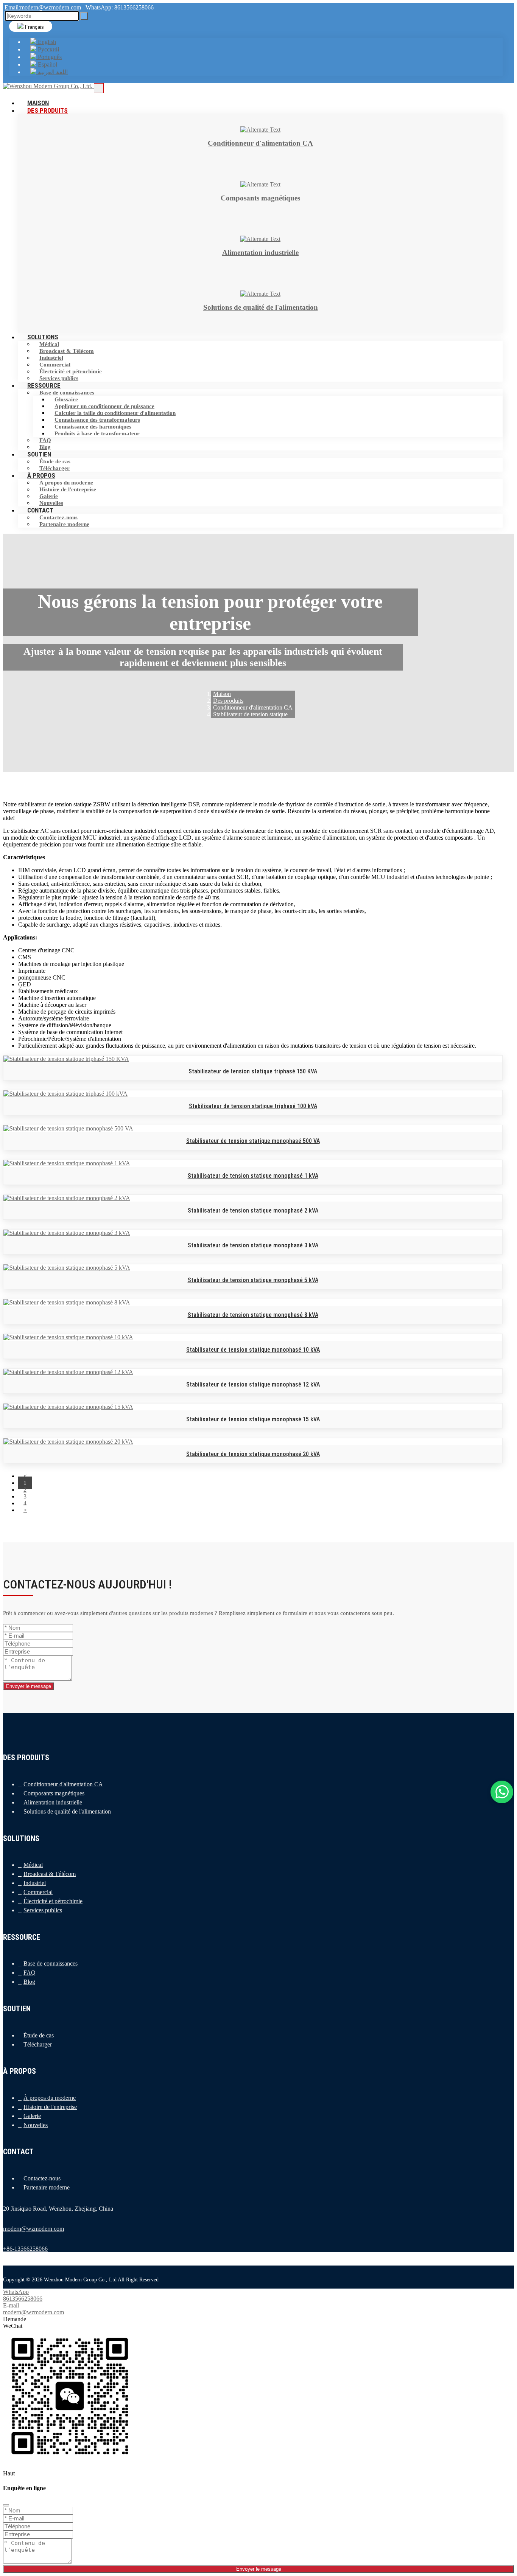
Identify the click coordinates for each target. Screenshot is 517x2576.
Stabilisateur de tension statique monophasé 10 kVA (253, 1350)
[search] (84, 16)
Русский (48, 49)
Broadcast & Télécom (67, 351)
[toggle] (99, 88)
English (46, 42)
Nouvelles (36, 2125)
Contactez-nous (58, 517)
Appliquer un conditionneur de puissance (104, 406)
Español (47, 64)
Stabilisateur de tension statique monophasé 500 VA (253, 1141)
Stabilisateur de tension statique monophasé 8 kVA (253, 1315)
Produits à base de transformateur (97, 433)
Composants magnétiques (54, 1793)
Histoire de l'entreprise (68, 489)
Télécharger (38, 2044)
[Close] (6, 2505)
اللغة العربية (52, 72)
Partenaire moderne (64, 524)
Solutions (43, 337)
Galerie (49, 496)
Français (34, 27)
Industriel (51, 358)
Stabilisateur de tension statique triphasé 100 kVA (253, 1106)
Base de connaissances (67, 393)
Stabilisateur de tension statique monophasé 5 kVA (253, 1280)
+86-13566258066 (25, 2249)
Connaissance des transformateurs (97, 420)
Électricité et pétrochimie (71, 371)
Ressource (44, 385)
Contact (40, 510)
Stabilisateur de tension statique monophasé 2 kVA (253, 1210)
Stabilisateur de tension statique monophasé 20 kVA (253, 1454)
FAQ (45, 440)
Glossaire (66, 399)
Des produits (47, 110)
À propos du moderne (66, 483)
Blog (29, 1982)
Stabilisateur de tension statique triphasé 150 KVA (253, 1071)
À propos (41, 475)
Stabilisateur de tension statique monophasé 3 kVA (253, 1245)
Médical (49, 344)
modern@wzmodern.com (51, 7)
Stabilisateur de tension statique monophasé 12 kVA (253, 1384)
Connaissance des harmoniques (93, 427)
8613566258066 (134, 7)
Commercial (55, 365)
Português (49, 57)
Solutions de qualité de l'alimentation (67, 1811)
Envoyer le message (29, 1686)
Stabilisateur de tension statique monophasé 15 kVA (253, 1419)
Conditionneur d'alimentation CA (63, 1784)
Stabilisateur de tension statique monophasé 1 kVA (253, 1176)
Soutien (39, 454)
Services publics (43, 1910)
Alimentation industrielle (53, 1802)
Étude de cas (55, 461)
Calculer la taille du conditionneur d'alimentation (115, 413)
